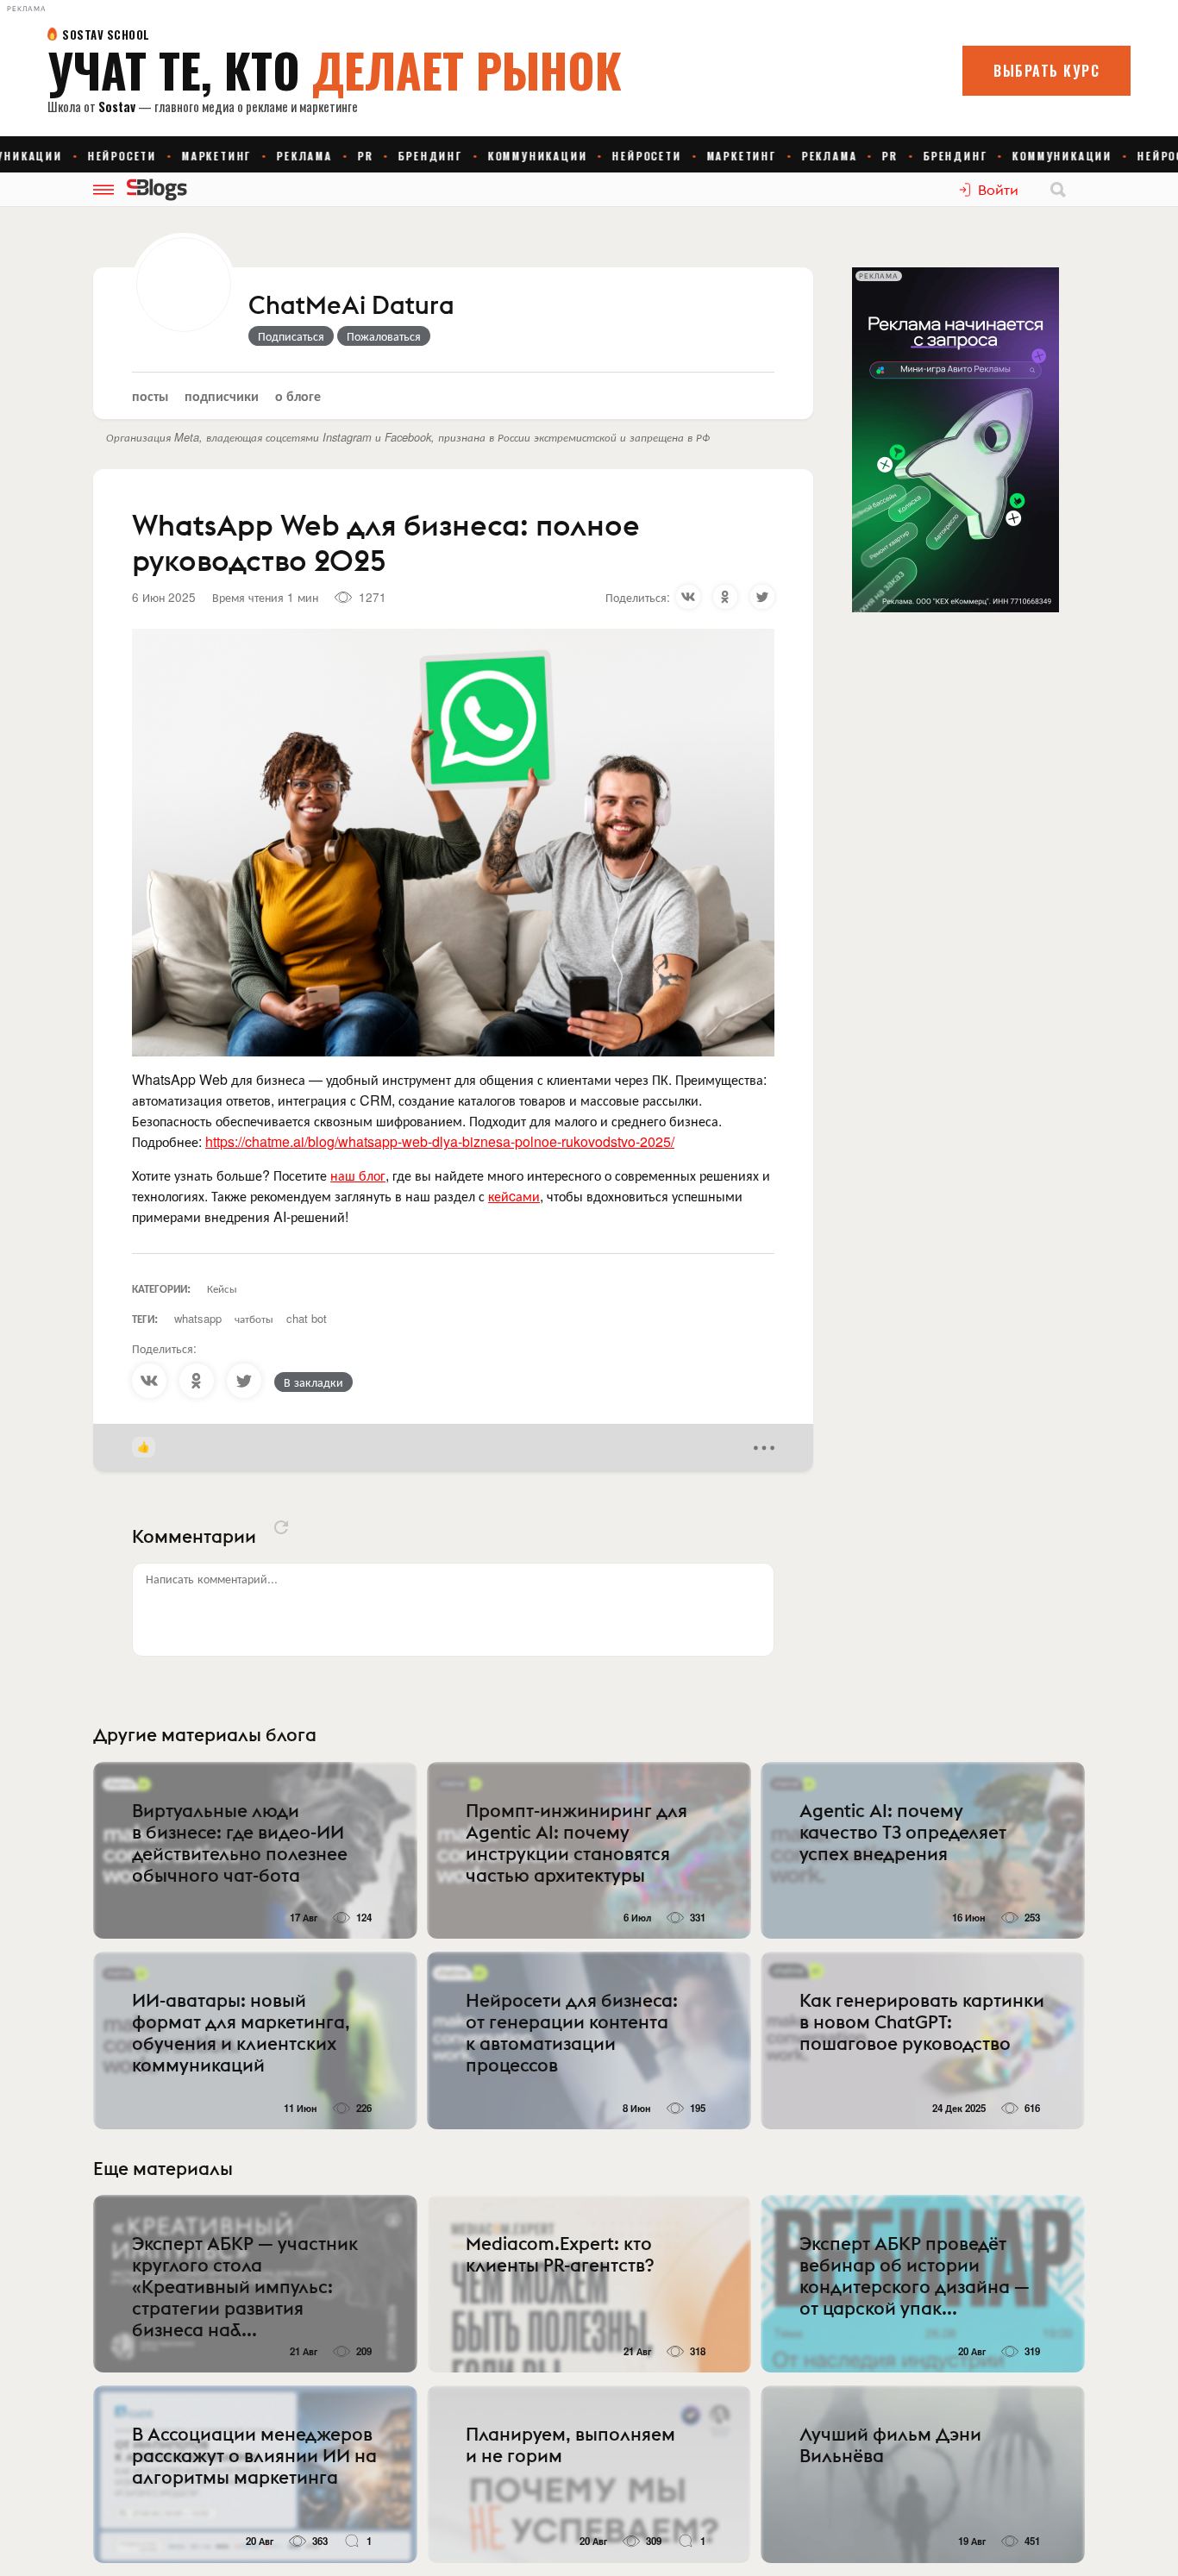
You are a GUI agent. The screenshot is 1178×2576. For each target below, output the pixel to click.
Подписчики (222, 395)
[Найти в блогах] (1058, 190)
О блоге (298, 395)
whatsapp (198, 1318)
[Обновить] (281, 1527)
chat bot (307, 1318)
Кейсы (222, 1288)
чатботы (254, 1318)
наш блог (358, 1175)
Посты (150, 395)
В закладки (313, 1382)
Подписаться (291, 335)
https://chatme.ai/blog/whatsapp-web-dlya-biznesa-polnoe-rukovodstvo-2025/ (440, 1141)
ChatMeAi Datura (351, 306)
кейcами (514, 1196)
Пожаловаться (384, 335)
